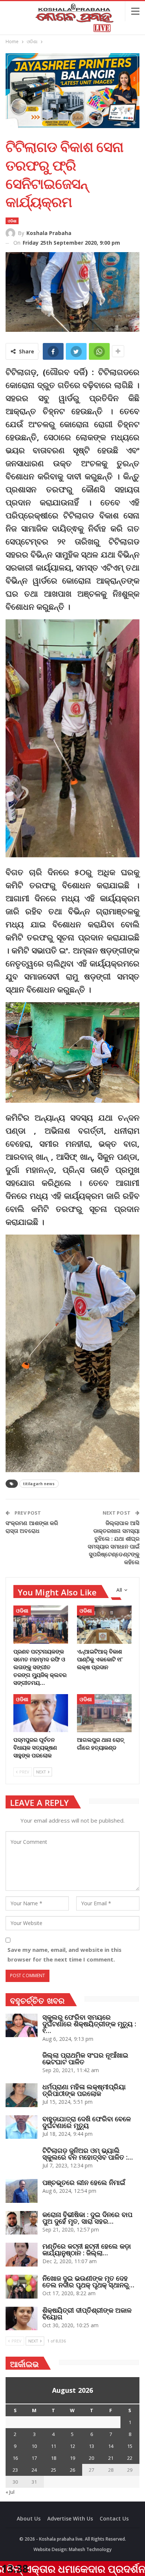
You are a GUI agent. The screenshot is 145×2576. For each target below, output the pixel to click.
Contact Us (114, 2518)
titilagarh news (39, 1484)
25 (54, 2470)
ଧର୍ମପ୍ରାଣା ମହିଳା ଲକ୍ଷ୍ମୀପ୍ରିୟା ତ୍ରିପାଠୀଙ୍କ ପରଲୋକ (84, 2090)
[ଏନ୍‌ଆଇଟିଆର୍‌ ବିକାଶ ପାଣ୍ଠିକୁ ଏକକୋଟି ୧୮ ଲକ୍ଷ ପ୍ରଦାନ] (104, 1625)
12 (72, 2446)
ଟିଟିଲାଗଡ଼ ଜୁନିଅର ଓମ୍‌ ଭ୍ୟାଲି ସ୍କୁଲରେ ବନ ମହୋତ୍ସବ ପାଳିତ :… (88, 2154)
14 (111, 2446)
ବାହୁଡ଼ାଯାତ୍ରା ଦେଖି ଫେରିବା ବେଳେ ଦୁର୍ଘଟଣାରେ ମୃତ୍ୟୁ (87, 2122)
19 (72, 2458)
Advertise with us (70, 2518)
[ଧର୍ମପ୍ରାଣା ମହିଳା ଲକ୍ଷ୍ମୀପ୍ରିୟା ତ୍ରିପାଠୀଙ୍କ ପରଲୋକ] (22, 2095)
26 (72, 2470)
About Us (29, 2518)
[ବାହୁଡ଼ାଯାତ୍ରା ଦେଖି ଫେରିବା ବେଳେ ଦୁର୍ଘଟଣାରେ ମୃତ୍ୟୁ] (22, 2127)
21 (111, 2458)
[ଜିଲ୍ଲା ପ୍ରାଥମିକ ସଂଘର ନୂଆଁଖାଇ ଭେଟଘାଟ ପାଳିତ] (22, 2064)
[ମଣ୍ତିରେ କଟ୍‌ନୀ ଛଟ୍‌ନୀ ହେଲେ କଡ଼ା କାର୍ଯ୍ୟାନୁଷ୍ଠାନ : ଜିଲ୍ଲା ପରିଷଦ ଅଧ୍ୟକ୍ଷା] (22, 2255)
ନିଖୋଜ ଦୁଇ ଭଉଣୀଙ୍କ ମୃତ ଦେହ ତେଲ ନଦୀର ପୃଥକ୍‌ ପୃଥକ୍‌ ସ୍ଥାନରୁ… (88, 2281)
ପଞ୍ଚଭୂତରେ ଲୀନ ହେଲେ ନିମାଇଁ (84, 2182)
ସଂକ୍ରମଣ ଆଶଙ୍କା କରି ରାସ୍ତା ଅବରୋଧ (32, 1527)
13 (91, 2446)
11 (54, 2446)
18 (54, 2458)
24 (34, 2470)
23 (15, 2470)
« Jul (10, 2492)
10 (34, 2446)
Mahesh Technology (90, 2549)
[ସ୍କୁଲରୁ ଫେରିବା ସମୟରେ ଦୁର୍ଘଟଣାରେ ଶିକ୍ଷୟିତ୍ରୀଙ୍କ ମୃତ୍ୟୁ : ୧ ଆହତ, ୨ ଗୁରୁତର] (22, 2026)
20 (91, 2458)
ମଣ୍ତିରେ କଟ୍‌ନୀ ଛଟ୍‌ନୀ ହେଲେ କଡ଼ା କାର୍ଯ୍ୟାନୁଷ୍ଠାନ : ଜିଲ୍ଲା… (87, 2249)
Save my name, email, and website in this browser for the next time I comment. (65, 1954)
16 (15, 2458)
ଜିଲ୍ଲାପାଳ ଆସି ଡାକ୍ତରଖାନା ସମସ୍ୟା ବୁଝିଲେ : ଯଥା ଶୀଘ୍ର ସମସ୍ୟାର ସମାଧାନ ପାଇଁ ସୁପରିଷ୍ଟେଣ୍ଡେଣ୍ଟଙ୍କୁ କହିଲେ (114, 1542)
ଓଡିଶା (12, 221)
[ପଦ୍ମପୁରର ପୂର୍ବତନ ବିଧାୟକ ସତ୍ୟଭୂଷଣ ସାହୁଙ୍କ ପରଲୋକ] (41, 1713)
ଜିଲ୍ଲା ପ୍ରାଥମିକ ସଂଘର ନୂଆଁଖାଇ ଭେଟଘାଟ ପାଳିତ (85, 2058)
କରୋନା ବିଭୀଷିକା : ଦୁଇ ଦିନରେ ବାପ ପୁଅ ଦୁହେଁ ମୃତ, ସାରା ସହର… (87, 2218)
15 (130, 2446)
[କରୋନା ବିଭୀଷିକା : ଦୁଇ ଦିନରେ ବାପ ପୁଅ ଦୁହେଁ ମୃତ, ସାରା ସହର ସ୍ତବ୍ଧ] (22, 2223)
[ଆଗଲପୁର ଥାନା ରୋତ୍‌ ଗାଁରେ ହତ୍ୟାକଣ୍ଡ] (104, 1713)
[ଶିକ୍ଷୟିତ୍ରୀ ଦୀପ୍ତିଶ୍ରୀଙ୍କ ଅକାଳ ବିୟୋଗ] (22, 2319)
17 (34, 2458)
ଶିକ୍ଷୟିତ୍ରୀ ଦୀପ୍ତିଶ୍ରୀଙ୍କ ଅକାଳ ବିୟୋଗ (87, 2313)
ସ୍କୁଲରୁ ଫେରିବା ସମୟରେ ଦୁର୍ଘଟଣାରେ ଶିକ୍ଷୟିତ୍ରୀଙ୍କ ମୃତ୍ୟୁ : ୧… (89, 2024)
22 (130, 2458)
